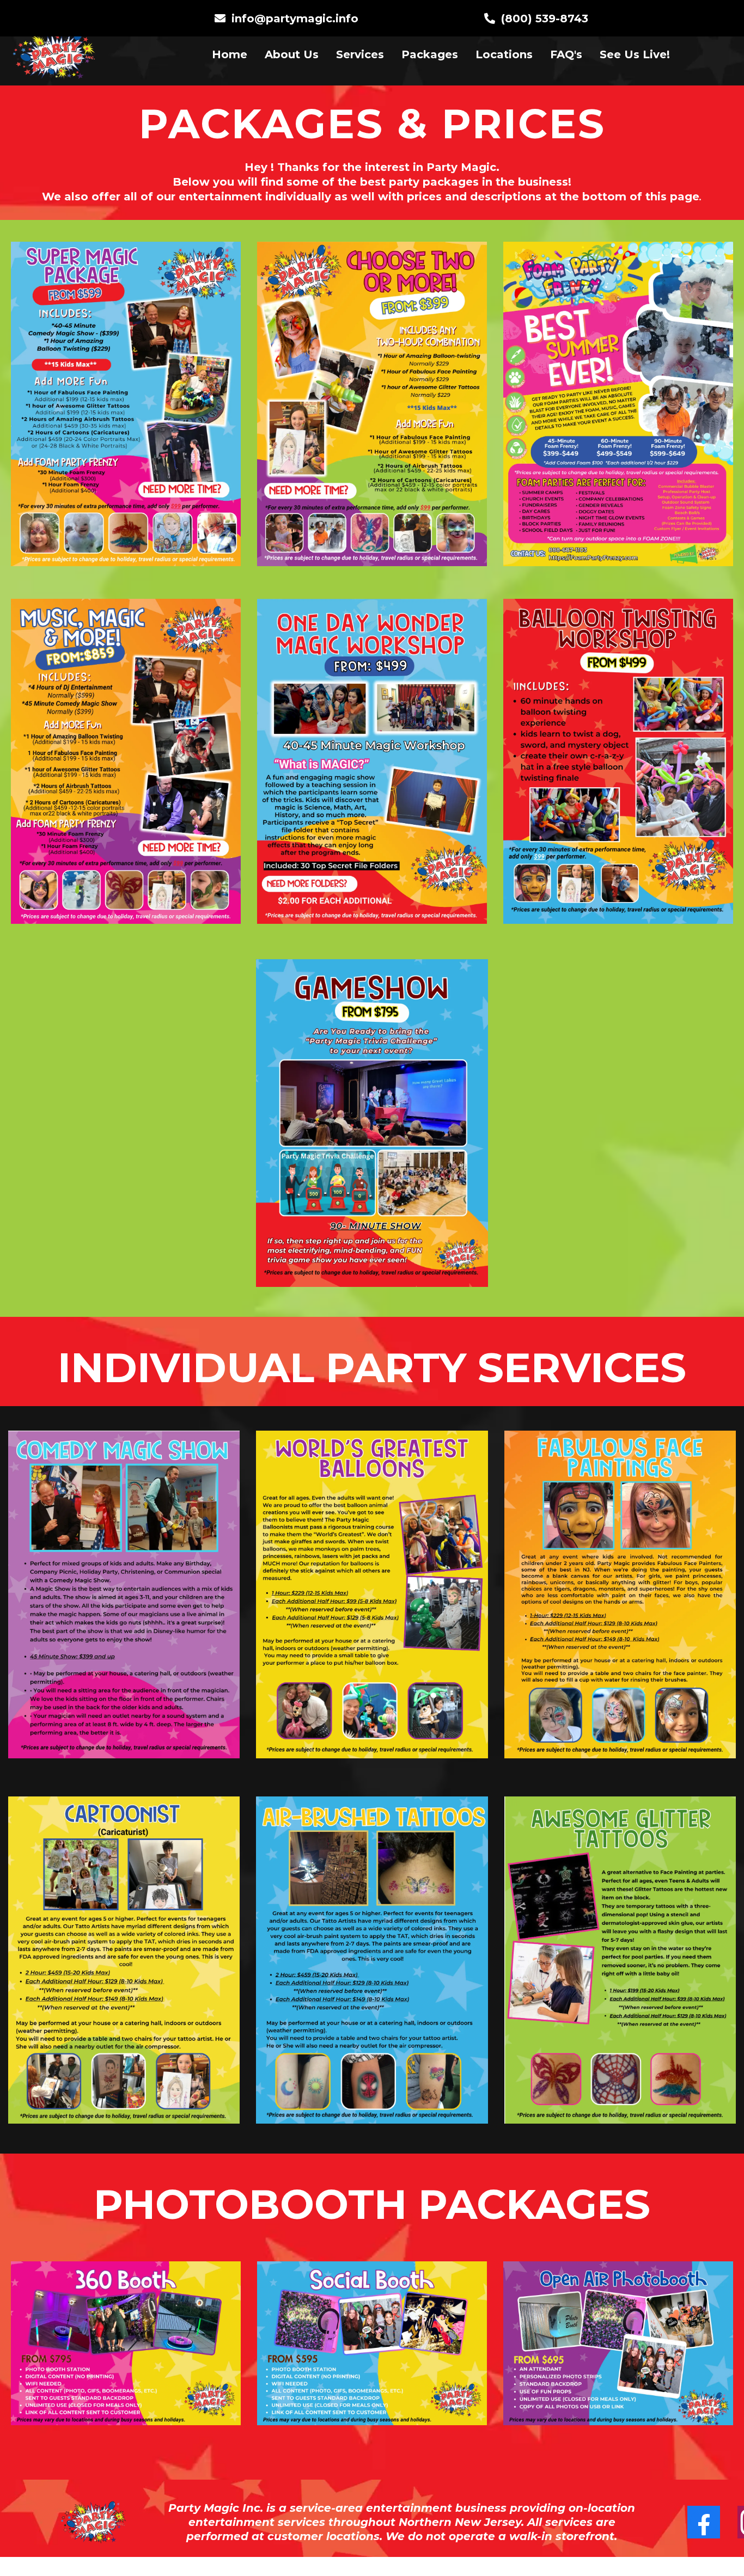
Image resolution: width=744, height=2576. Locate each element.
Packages (430, 54)
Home (230, 54)
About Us (292, 54)
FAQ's (566, 54)
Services (360, 54)
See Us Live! (635, 54)
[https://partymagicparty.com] (54, 54)
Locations (504, 54)
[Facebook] (704, 2522)
